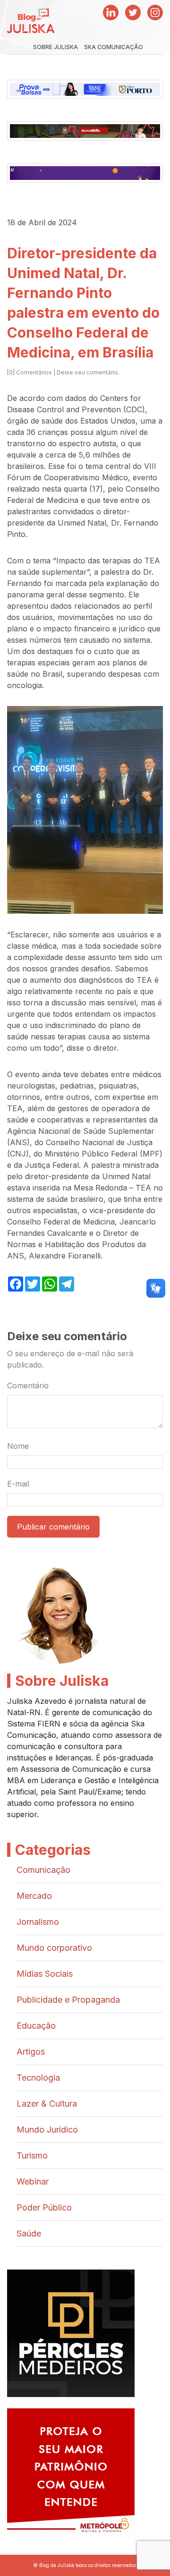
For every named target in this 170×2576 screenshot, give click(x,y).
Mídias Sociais (45, 1974)
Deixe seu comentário (87, 372)
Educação (36, 2026)
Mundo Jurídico (47, 2130)
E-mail (18, 1484)
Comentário (28, 1386)
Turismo (32, 2155)
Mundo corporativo (54, 1948)
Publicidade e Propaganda (68, 2000)
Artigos (31, 2052)
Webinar (33, 2181)
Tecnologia (38, 2078)
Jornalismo (38, 1922)
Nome (18, 1446)
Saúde (29, 2233)
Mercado (34, 1896)
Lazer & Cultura (47, 2104)
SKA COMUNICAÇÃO (114, 47)
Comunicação (43, 1870)
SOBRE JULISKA (55, 47)
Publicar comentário (53, 1527)
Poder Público (44, 2207)
